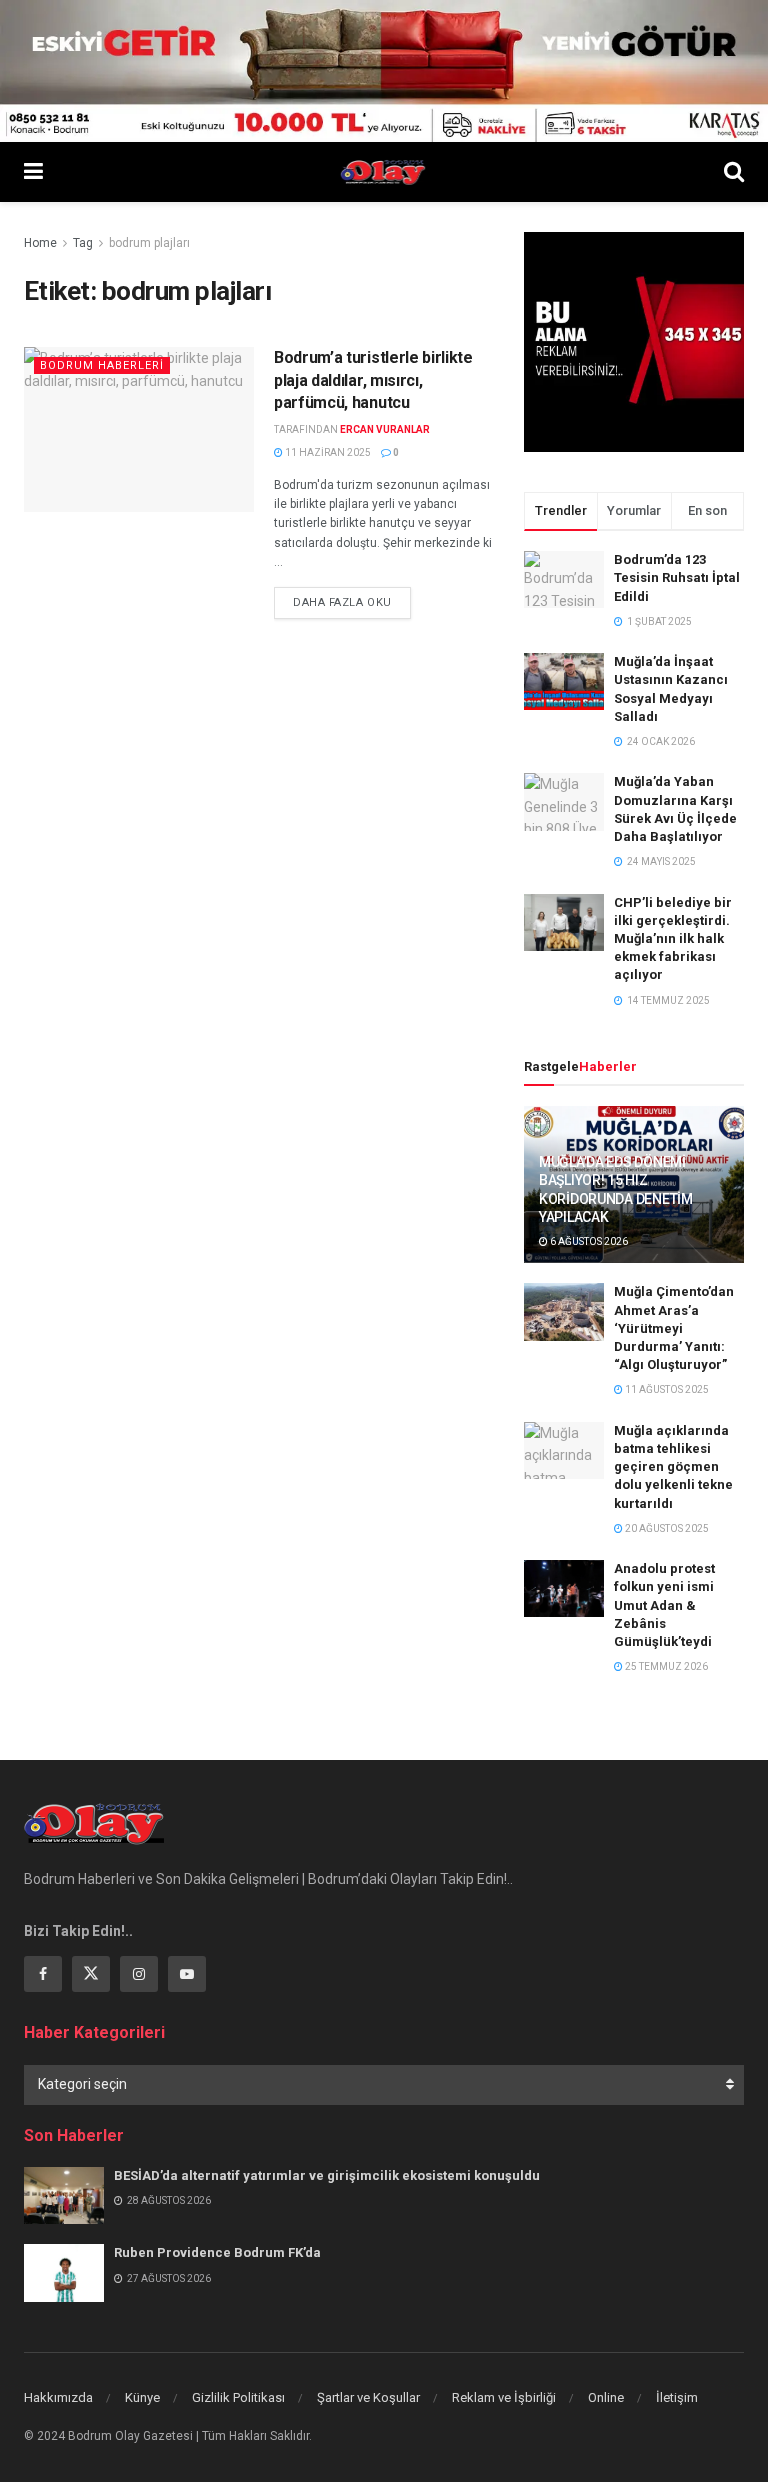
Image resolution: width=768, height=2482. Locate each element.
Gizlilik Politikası (238, 2397)
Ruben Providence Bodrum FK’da (217, 2252)
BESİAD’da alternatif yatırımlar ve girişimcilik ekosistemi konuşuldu (327, 2175)
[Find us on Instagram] (139, 1974)
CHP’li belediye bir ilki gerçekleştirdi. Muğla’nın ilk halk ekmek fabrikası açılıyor (673, 939)
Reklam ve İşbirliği (504, 2397)
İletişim (677, 2397)
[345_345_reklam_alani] (634, 341)
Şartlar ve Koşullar (368, 2397)
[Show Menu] (33, 172)
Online (606, 2397)
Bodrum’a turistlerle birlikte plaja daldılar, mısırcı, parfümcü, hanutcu (373, 380)
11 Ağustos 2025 (666, 1389)
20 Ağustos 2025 (666, 1528)
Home (40, 243)
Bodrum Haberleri (102, 365)
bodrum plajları (149, 243)
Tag (83, 243)
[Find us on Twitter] (91, 1974)
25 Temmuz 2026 (665, 1666)
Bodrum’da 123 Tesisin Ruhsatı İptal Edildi (677, 577)
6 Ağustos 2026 (588, 1241)
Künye (142, 2397)
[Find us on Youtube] (187, 1974)
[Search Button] (734, 172)
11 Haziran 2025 (327, 452)
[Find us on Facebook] (43, 1974)
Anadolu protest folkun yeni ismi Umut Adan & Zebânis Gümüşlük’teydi (664, 1605)
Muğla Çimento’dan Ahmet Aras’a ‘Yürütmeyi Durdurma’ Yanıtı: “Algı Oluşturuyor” (674, 1328)
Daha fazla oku (352, 602)
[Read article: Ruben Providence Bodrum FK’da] (64, 2272)
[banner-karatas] (384, 70)
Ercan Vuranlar (385, 429)
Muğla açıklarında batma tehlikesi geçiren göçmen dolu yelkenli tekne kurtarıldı (673, 1467)
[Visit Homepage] (384, 172)
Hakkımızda (58, 2397)
